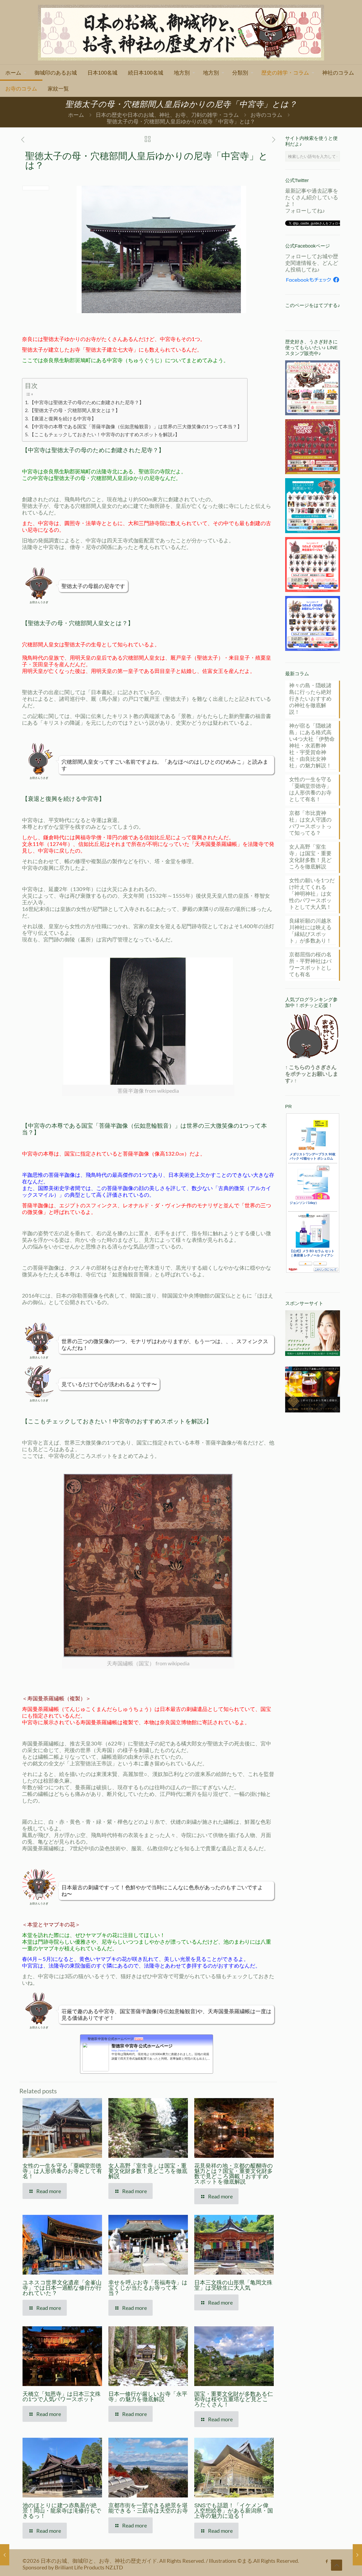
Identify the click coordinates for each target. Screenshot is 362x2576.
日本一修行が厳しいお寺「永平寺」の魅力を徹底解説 (148, 2396)
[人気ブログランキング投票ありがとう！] (313, 1036)
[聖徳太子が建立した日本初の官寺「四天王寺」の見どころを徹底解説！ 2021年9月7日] (5, 2555)
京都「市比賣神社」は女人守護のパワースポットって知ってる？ (310, 823)
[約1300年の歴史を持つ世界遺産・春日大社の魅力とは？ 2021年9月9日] (357, 2555)
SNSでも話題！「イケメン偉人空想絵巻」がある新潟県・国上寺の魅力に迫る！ (234, 2511)
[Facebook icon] (327, 2561)
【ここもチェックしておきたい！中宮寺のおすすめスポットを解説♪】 (105, 434)
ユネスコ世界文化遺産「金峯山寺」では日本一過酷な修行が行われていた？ (62, 2288)
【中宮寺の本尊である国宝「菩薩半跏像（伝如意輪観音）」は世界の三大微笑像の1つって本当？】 (136, 426)
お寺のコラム (266, 115)
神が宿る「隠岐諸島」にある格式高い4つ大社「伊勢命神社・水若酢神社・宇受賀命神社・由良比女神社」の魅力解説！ (312, 745)
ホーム (76, 115)
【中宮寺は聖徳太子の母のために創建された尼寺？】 (87, 402)
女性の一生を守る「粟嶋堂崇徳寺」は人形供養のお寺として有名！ (62, 2171)
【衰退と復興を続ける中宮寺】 (63, 418)
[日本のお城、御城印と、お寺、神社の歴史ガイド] (181, 32)
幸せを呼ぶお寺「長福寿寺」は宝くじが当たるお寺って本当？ (148, 2288)
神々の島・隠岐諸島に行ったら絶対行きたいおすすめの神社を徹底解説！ (310, 698)
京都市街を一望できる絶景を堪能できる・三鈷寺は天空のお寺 (148, 2508)
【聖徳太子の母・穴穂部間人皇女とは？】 (75, 410)
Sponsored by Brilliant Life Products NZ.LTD (73, 2567)
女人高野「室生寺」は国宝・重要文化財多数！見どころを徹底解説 (148, 2171)
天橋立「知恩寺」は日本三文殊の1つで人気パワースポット (62, 2396)
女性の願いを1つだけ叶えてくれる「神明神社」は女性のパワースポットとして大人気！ (312, 893)
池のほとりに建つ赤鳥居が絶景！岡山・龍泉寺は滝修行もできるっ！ (62, 2511)
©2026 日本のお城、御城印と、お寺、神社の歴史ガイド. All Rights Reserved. (114, 2561)
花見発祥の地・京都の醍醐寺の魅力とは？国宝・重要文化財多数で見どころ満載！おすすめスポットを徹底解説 (234, 2174)
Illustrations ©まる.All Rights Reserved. (254, 2561)
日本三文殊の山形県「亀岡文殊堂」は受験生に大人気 (233, 2285)
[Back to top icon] (337, 2565)
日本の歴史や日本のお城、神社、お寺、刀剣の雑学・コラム (167, 115)
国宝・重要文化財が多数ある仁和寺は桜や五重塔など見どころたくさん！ (234, 2399)
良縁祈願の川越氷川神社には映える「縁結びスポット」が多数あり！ (310, 930)
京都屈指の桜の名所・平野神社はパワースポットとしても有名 (310, 964)
